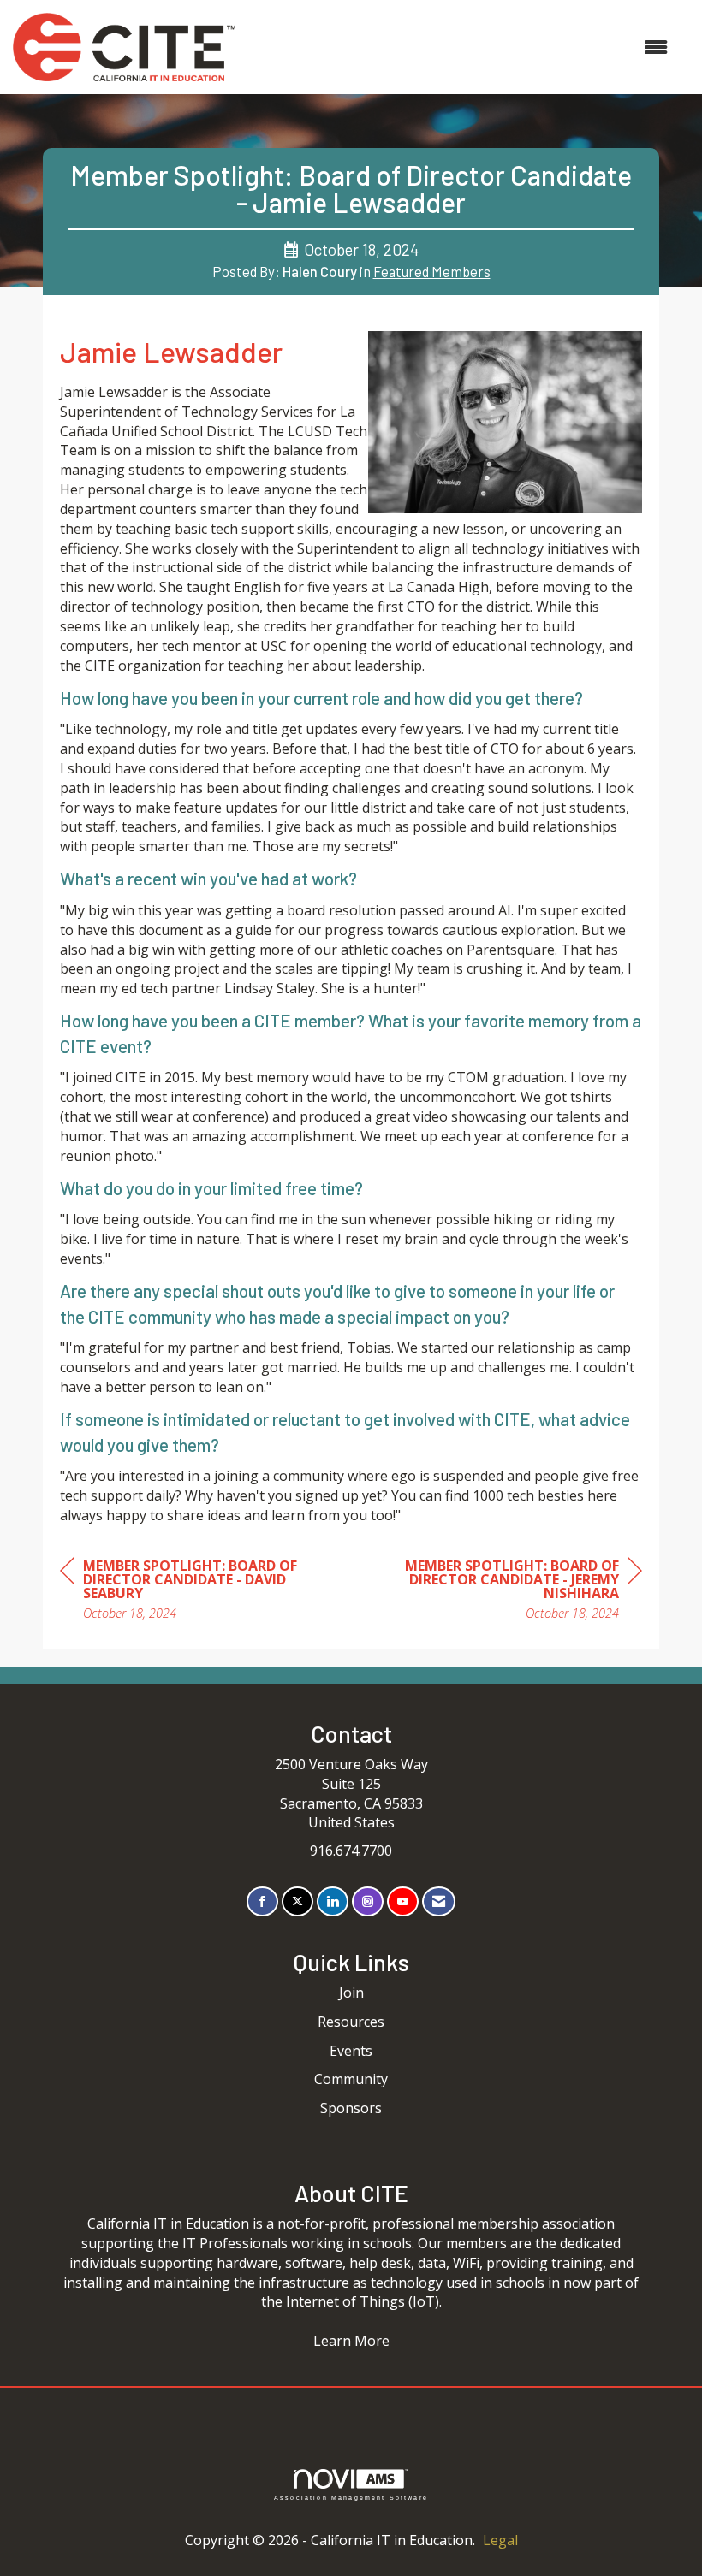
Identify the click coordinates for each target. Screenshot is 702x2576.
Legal (500, 2540)
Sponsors (351, 2108)
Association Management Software (351, 2497)
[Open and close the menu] (460, 47)
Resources (351, 2022)
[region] (514, 1592)
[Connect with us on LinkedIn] (333, 1901)
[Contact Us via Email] (439, 1901)
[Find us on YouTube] (403, 1901)
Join (351, 1993)
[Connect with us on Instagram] (368, 1901)
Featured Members (432, 271)
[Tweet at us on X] (297, 1901)
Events (351, 2051)
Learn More (351, 2341)
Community (351, 2079)
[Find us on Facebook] (262, 1901)
